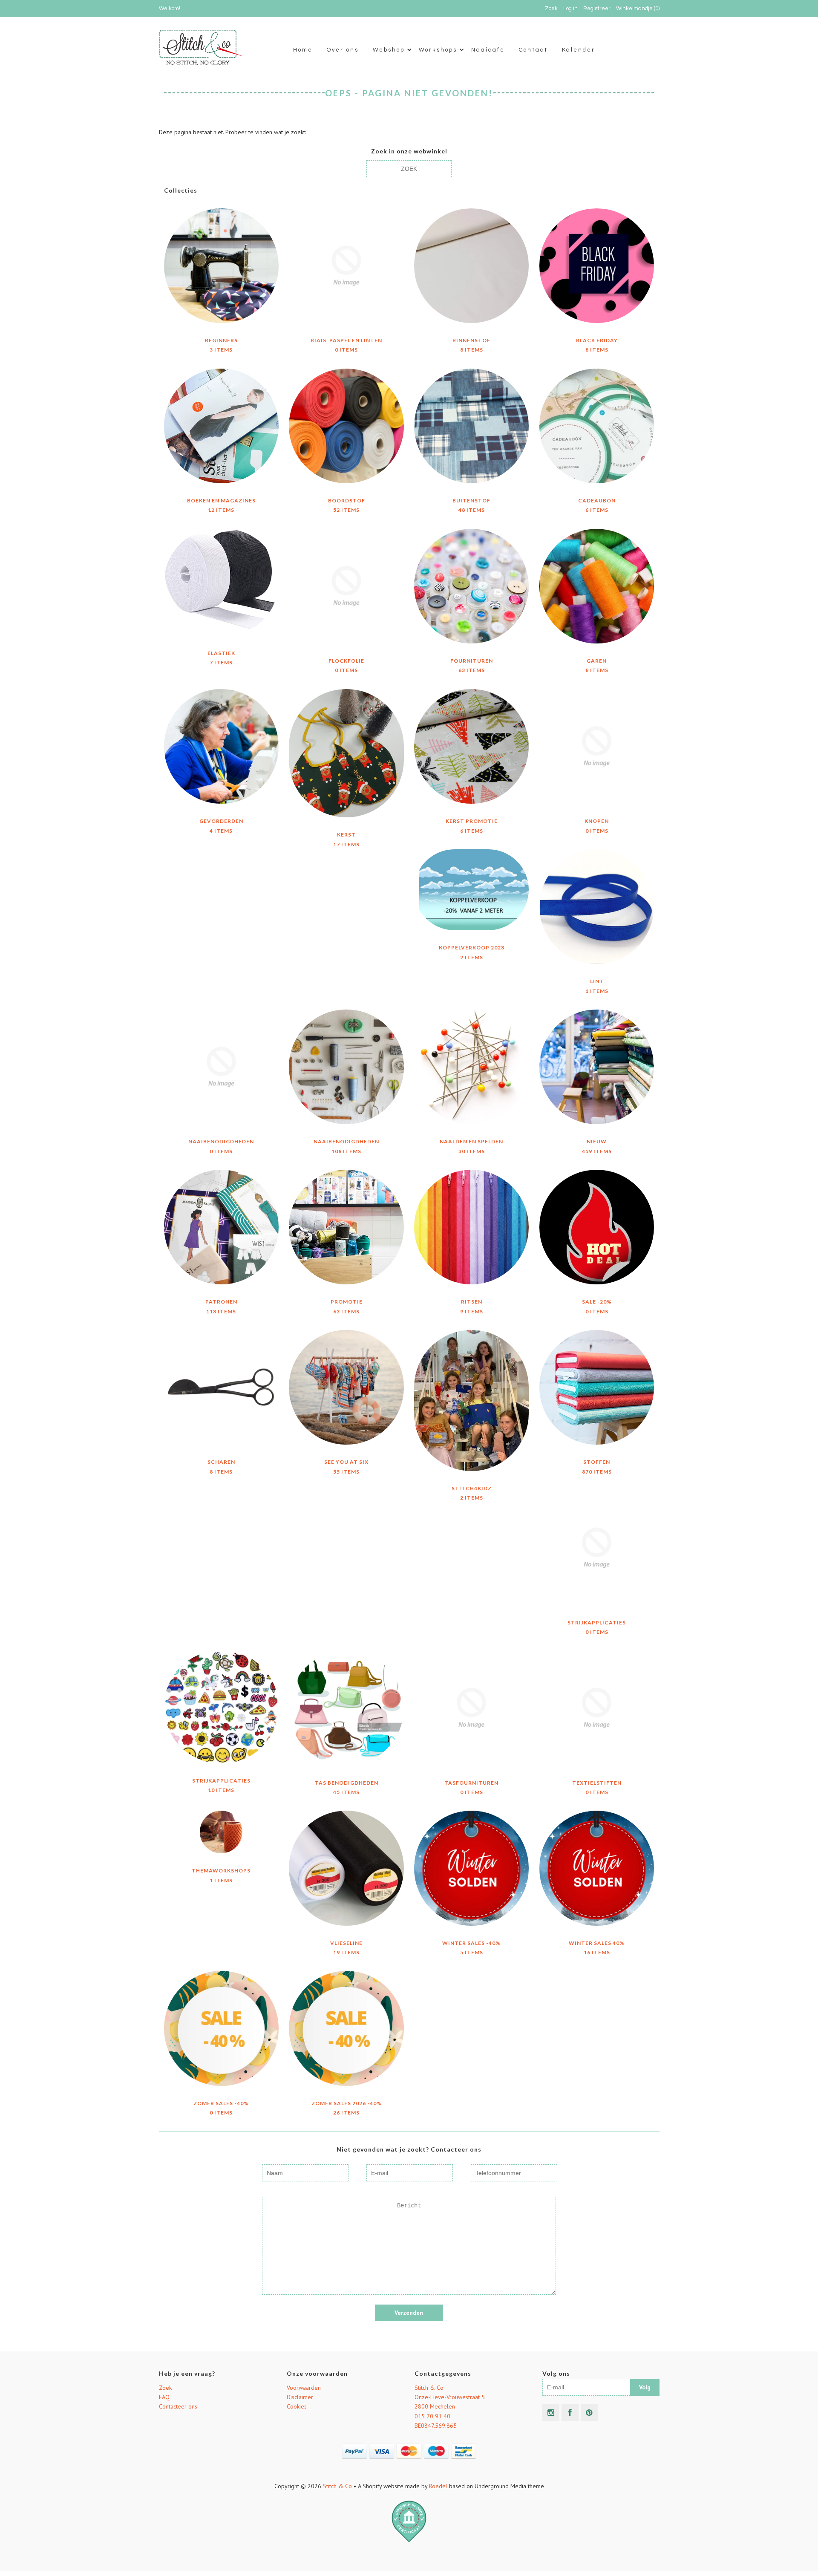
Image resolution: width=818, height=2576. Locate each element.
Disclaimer (300, 2397)
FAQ (164, 2397)
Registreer (597, 9)
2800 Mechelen (435, 2406)
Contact (533, 50)
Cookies (297, 2406)
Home (303, 50)
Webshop (389, 50)
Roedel (438, 2486)
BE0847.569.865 (436, 2426)
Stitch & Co (429, 2388)
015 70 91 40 (432, 2416)
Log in (570, 9)
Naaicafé (488, 50)
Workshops (438, 50)
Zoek (165, 2388)
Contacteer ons (178, 2406)
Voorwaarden (304, 2388)
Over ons (343, 50)
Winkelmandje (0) (638, 9)
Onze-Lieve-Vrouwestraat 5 (450, 2397)
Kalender (579, 50)
